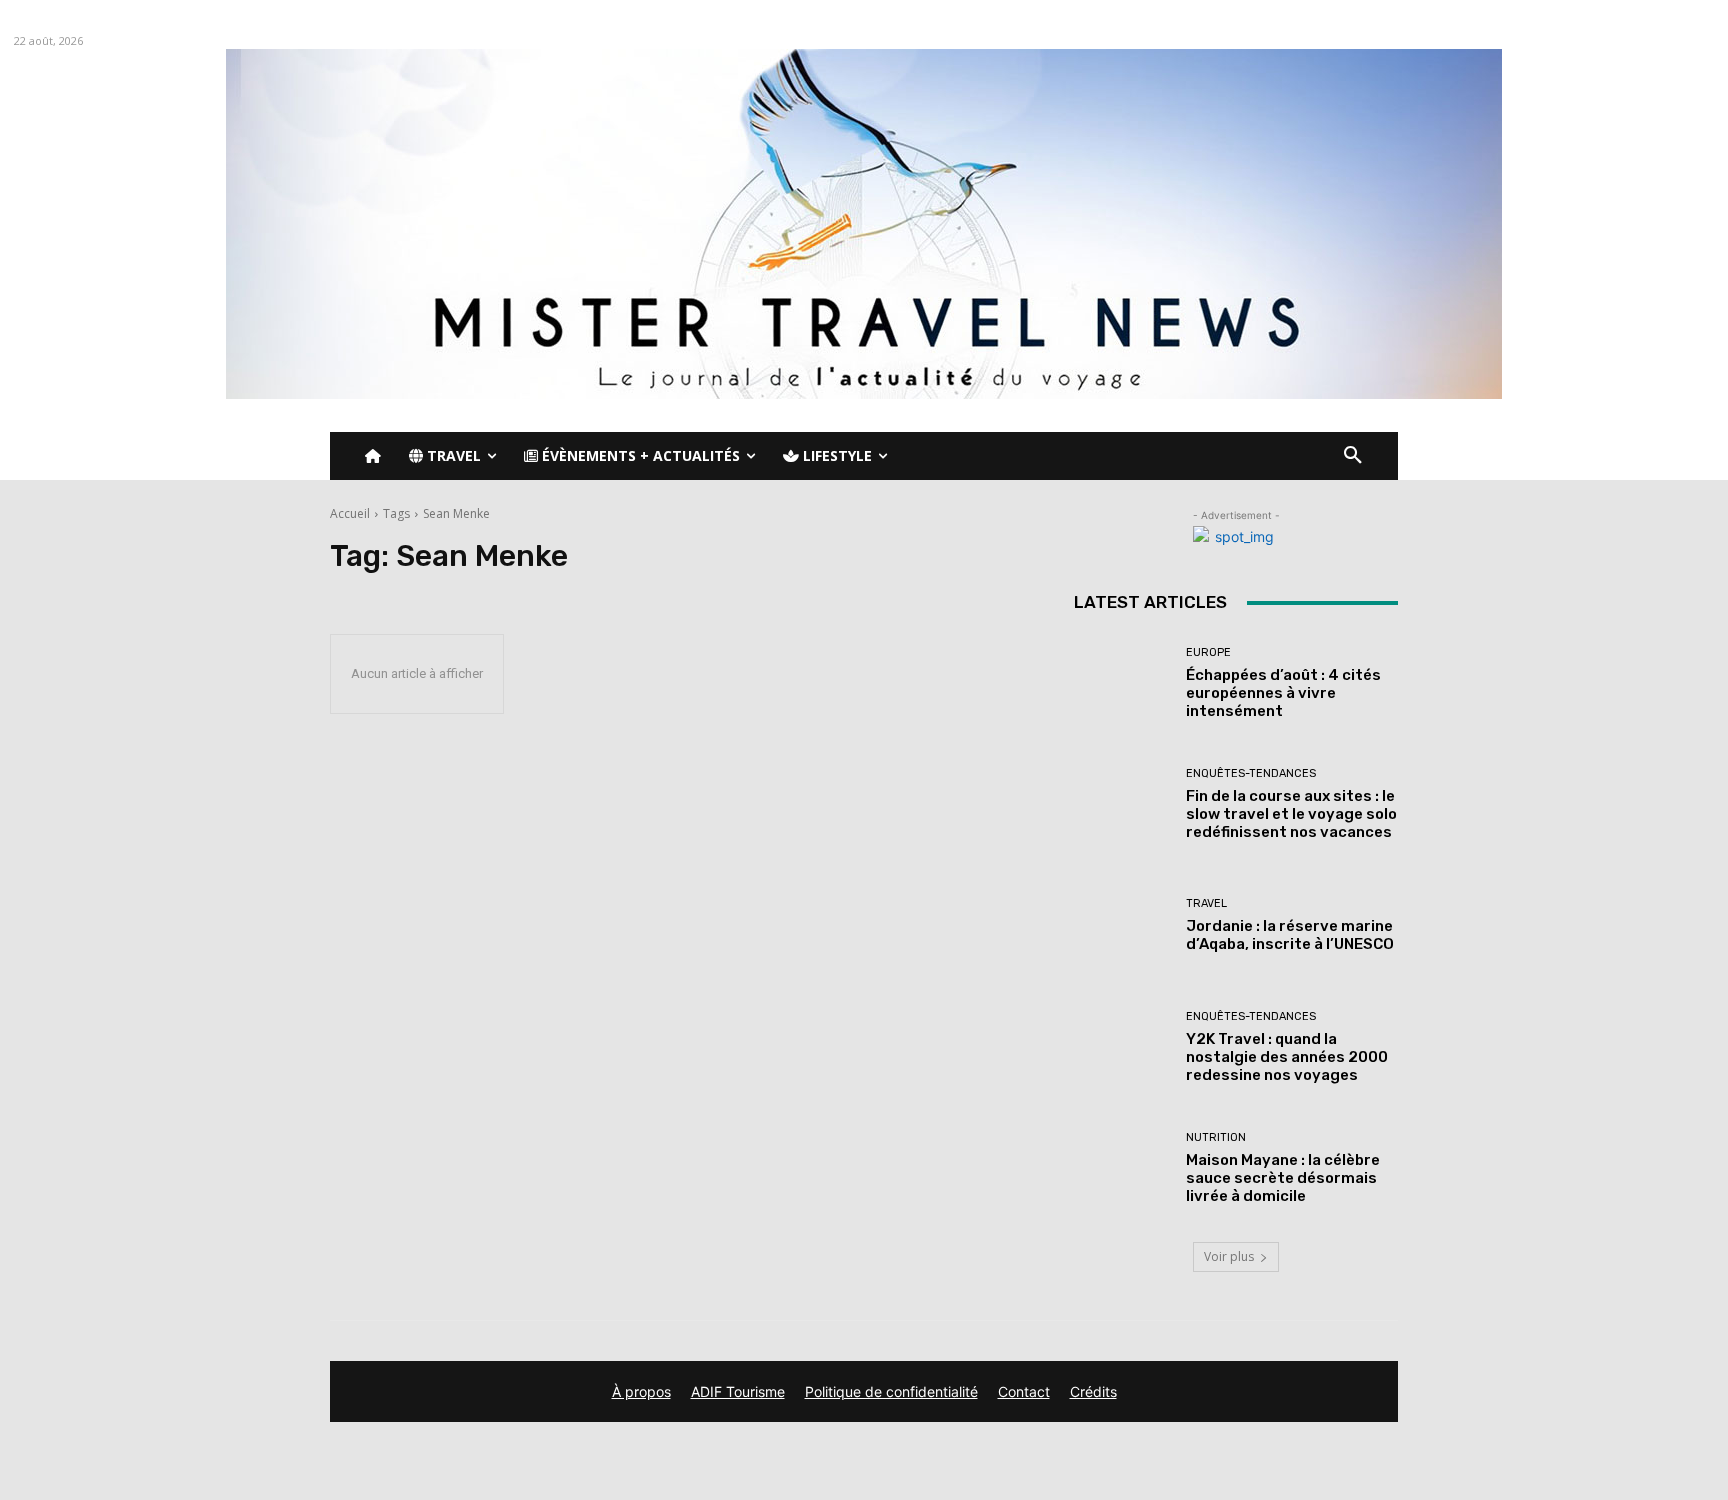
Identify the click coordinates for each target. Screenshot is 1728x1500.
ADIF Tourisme (738, 1391)
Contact (1024, 1391)
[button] (1353, 456)
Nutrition (1216, 1137)
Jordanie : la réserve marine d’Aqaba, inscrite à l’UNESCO (1290, 935)
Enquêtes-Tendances (1251, 773)
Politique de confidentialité (891, 1391)
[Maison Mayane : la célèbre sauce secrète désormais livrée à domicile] (1122, 1168)
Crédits (1093, 1391)
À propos (641, 1391)
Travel (1206, 903)
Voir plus (1229, 1256)
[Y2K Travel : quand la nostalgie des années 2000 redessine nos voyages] (1122, 1047)
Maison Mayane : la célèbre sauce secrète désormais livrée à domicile (1283, 1178)
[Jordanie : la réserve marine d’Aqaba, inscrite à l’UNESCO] (1122, 925)
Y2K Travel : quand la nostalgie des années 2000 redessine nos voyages (1287, 1057)
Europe (1208, 652)
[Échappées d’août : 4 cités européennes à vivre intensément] (1122, 683)
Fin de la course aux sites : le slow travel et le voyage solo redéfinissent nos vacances (1291, 814)
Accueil (350, 513)
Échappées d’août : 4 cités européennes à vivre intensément (1283, 693)
